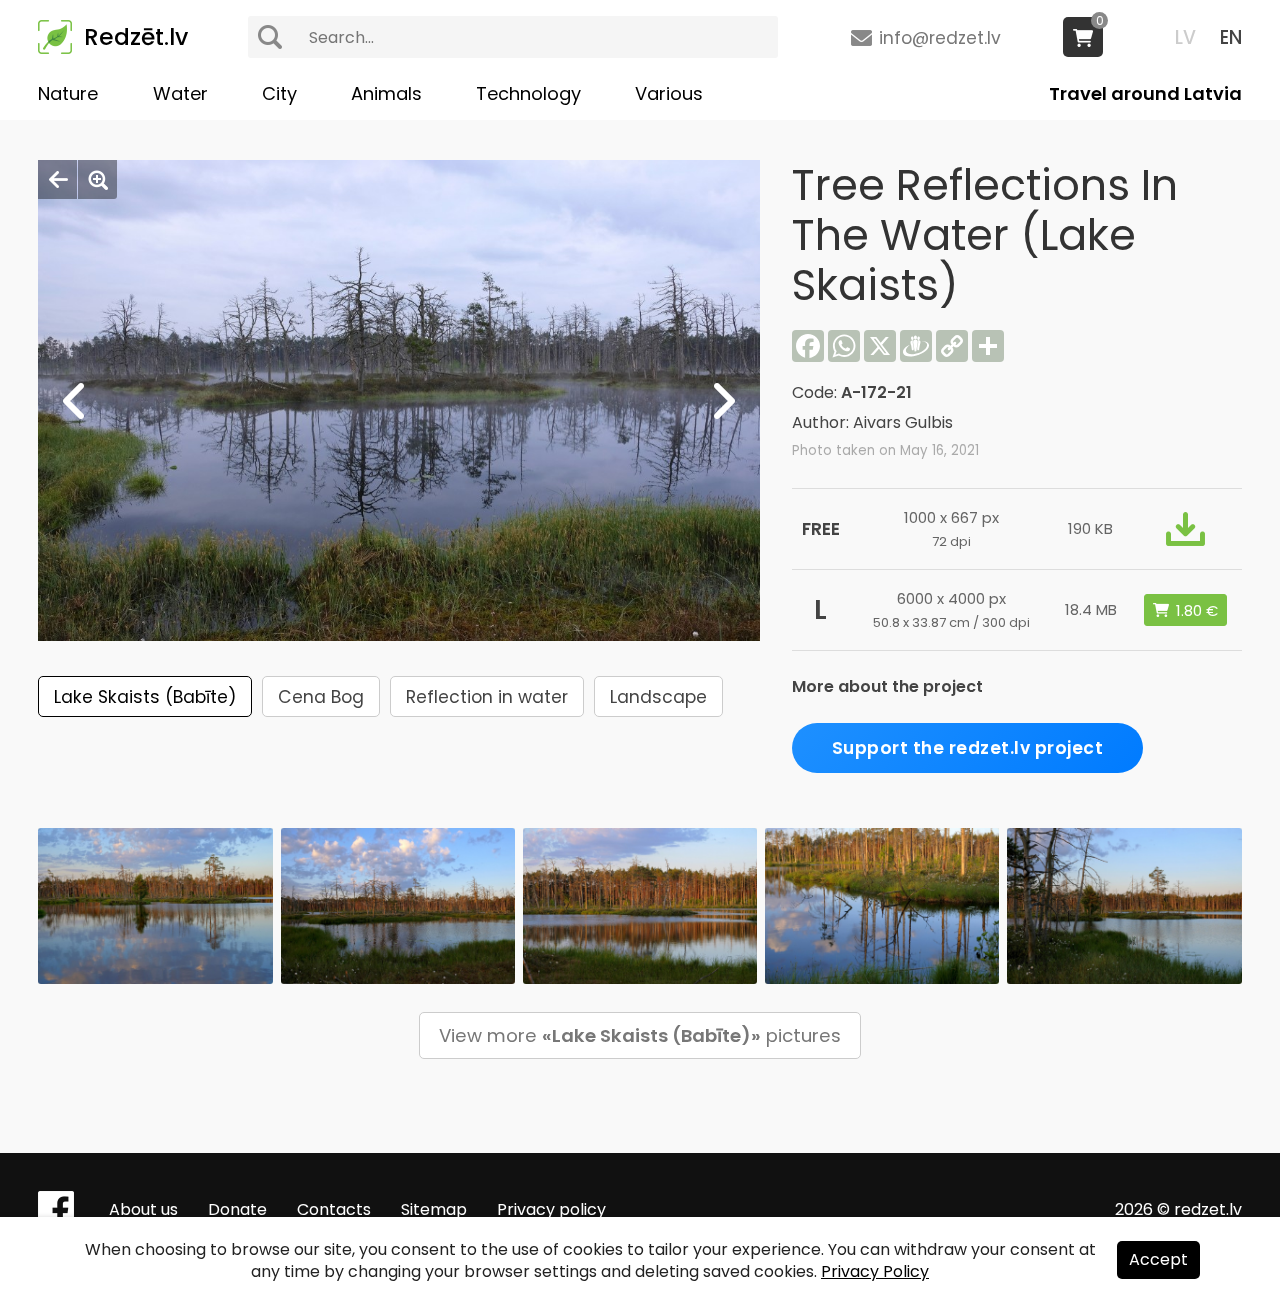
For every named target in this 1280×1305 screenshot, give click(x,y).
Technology (528, 93)
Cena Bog (321, 697)
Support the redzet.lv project (968, 748)
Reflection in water (487, 697)
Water (180, 93)
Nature (68, 93)
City (279, 93)
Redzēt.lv (136, 37)
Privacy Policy (875, 1271)
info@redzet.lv (940, 38)
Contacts (334, 1209)
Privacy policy (551, 1209)
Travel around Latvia (1145, 93)
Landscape (658, 697)
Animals (386, 93)
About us (143, 1209)
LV (1185, 37)
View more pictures (640, 1035)
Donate (237, 1209)
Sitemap (434, 1209)
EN (1231, 37)
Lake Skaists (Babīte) (145, 697)
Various (669, 93)
